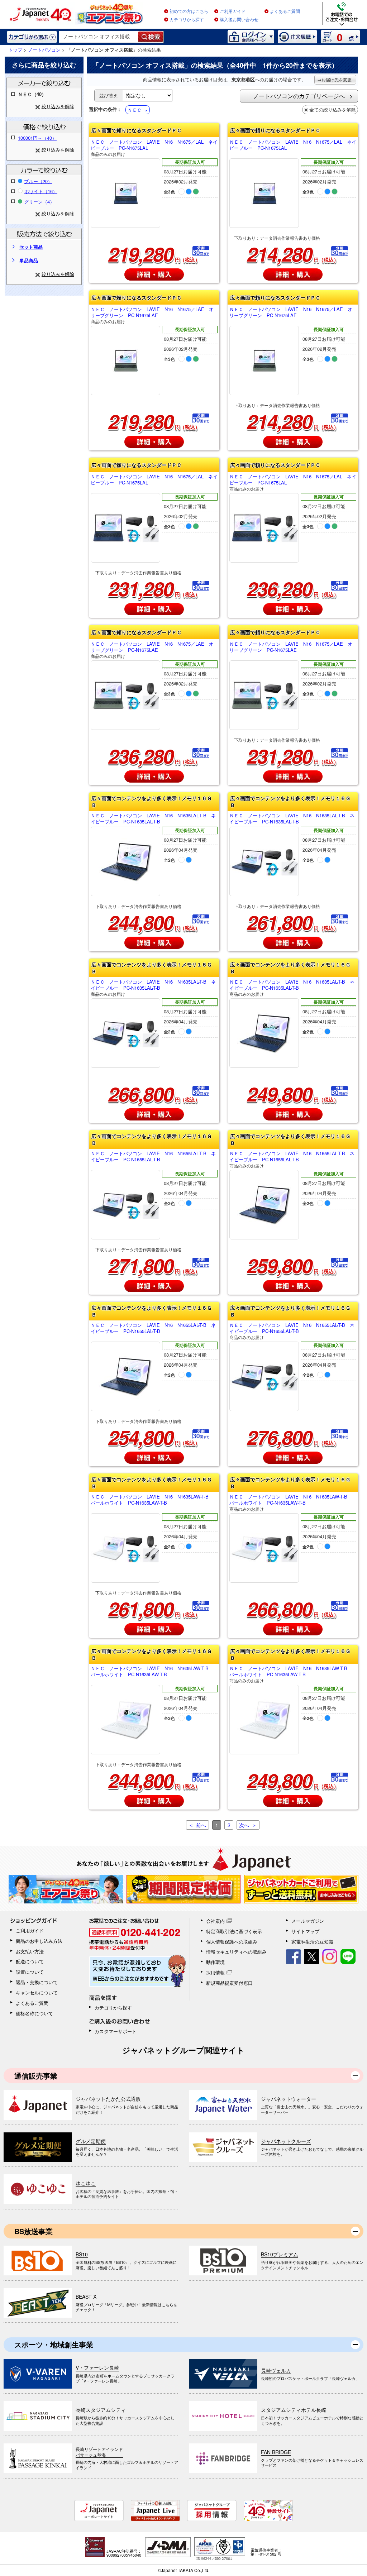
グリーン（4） (39, 202)
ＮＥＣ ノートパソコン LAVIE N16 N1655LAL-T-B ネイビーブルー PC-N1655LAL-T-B (153, 1157)
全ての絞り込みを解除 (333, 109)
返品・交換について (37, 1982)
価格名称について (34, 2013)
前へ (201, 1825)
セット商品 (31, 247)
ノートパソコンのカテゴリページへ (299, 96)
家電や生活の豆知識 (312, 1942)
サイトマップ (305, 1931)
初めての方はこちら (189, 11)
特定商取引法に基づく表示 (234, 1931)
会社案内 (215, 1921)
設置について (30, 1972)
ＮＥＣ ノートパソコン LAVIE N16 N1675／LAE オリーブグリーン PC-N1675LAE (152, 315)
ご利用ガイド (233, 11)
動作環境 (215, 1962)
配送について (30, 1961)
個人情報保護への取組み (232, 1942)
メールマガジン (308, 1921)
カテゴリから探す (187, 20)
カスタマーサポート (116, 2031)
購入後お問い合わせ (239, 20)
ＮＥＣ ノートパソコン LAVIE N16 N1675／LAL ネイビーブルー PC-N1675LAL (154, 148)
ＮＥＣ (135, 110)
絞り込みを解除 (58, 106)
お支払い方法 (30, 1951)
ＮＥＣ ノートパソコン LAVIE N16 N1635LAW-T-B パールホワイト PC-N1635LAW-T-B (152, 1500)
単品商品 (29, 260)
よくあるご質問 (285, 11)
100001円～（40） (37, 138)
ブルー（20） (38, 181)
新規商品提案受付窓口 (229, 1983)
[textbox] (99, 37)
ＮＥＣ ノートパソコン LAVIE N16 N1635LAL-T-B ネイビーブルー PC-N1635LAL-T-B (153, 819)
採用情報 (215, 1972)
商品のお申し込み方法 (39, 1941)
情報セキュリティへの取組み (236, 1952)
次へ (244, 1825)
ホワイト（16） (41, 191)
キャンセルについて (37, 1992)
